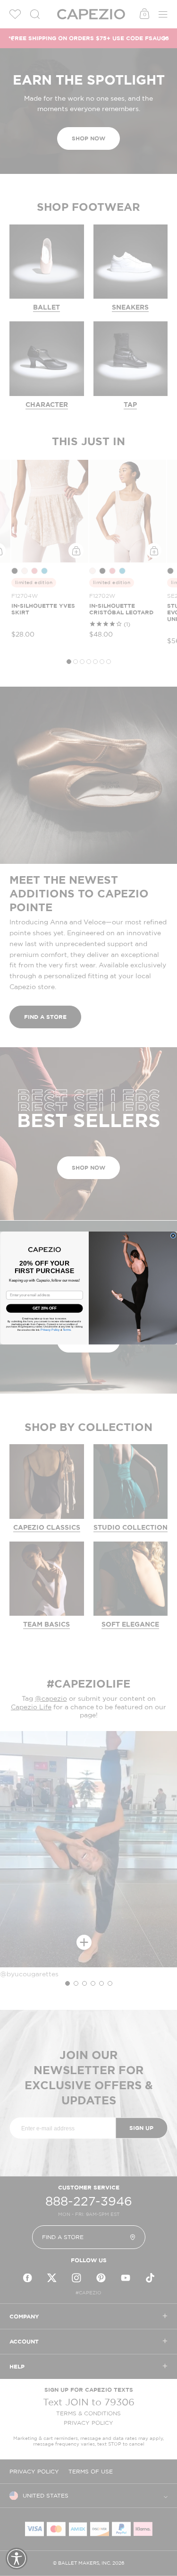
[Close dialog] (173, 1236)
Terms (66, 1330)
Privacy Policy (50, 1330)
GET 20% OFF (44, 1308)
